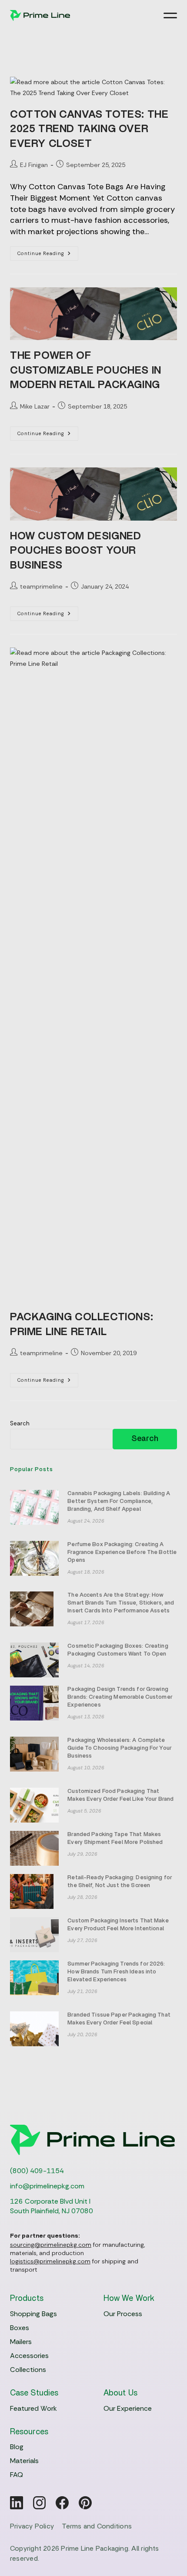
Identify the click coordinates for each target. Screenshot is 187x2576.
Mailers (21, 2342)
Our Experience (128, 2408)
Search (20, 1423)
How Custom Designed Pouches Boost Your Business (75, 551)
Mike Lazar (35, 406)
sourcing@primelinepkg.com (51, 2245)
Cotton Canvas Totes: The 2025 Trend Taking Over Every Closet (89, 129)
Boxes (20, 2328)
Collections (28, 2370)
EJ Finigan (34, 165)
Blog (17, 2447)
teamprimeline (41, 586)
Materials (24, 2461)
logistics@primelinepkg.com (50, 2261)
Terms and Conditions (97, 2526)
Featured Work (33, 2408)
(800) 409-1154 (37, 2171)
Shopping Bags (33, 2314)
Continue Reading (48, 255)
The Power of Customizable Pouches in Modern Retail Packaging (86, 370)
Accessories (29, 2356)
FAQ (17, 2475)
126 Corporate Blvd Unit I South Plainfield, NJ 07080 (52, 2206)
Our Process (123, 2314)
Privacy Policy (32, 2526)
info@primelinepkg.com (47, 2186)
